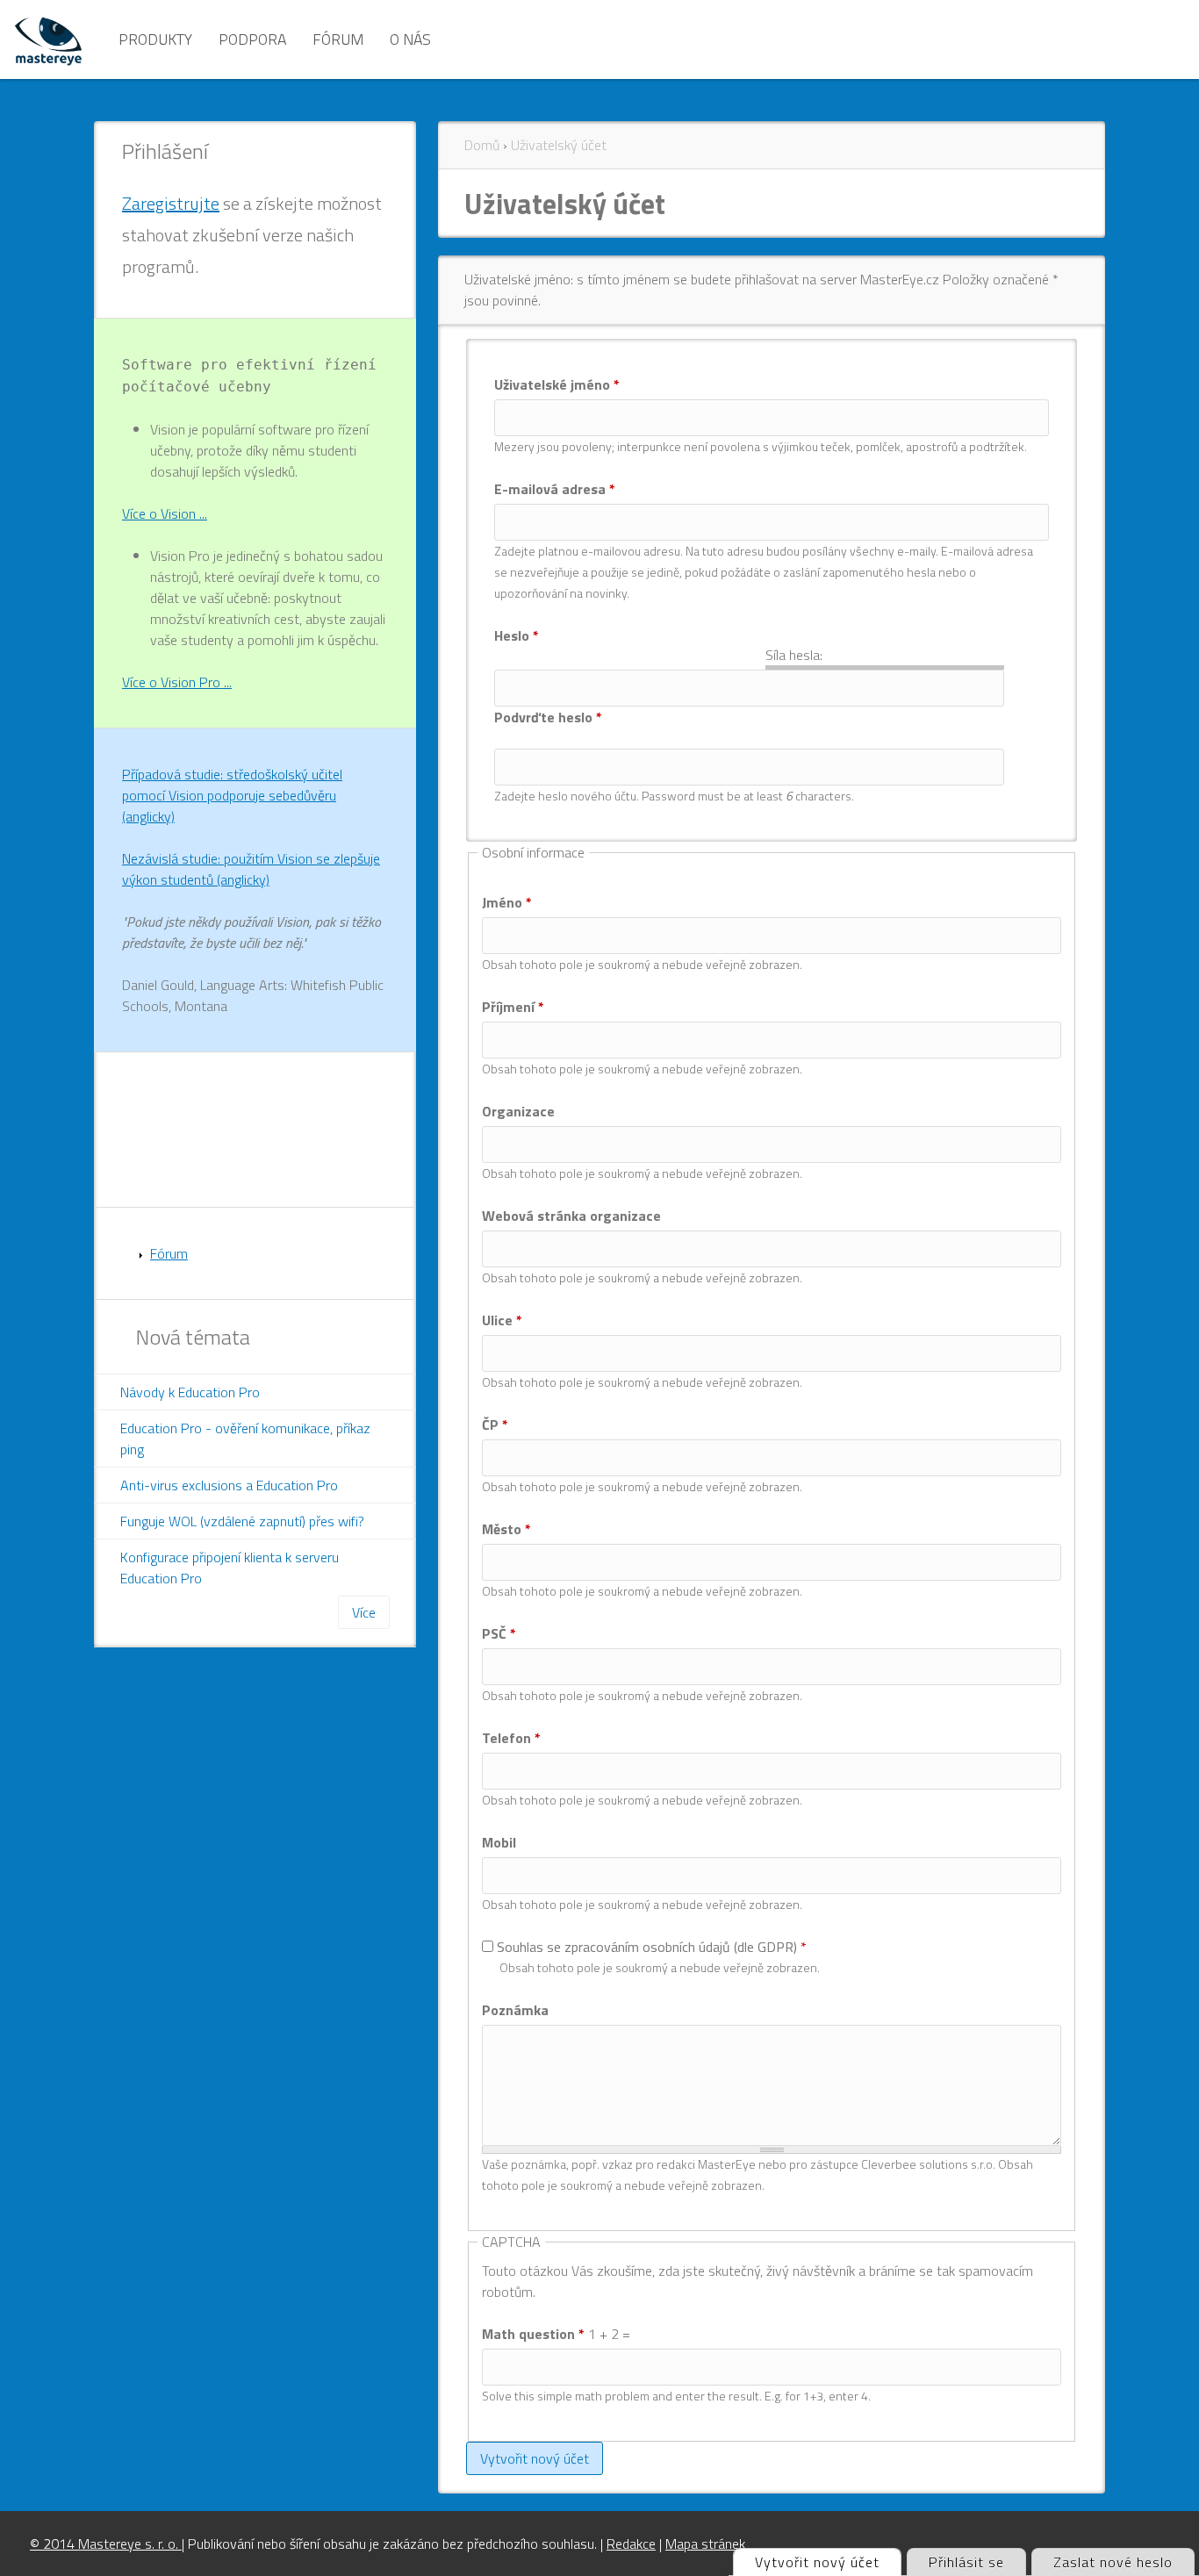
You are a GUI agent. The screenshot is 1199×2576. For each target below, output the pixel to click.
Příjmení (513, 1007)
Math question (533, 2334)
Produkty (155, 39)
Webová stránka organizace (571, 1216)
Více (364, 1612)
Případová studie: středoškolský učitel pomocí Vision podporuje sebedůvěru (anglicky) (232, 795)
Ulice (502, 1320)
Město (506, 1529)
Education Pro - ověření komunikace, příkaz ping (245, 1439)
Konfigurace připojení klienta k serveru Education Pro (230, 1568)
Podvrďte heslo (548, 717)
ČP (495, 1424)
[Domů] (48, 39)
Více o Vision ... (165, 513)
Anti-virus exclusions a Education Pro (229, 1485)
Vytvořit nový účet (828, 2562)
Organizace (518, 1111)
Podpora (252, 39)
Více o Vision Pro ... (177, 682)
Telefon (511, 1738)
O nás (410, 39)
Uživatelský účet (559, 145)
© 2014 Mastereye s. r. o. (106, 2544)
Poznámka (515, 2010)
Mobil (499, 1842)
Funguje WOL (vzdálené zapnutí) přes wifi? (242, 1521)
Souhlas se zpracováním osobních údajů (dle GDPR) (652, 1947)
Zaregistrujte (171, 203)
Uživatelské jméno (557, 384)
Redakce (631, 2544)
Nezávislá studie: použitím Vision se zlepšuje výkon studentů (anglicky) (251, 869)
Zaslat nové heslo (1113, 2562)
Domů (482, 145)
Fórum (338, 39)
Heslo (517, 635)
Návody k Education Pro (190, 1392)
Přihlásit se (966, 2562)
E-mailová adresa (555, 489)
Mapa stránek (705, 2544)
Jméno (507, 902)
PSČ (499, 1633)
